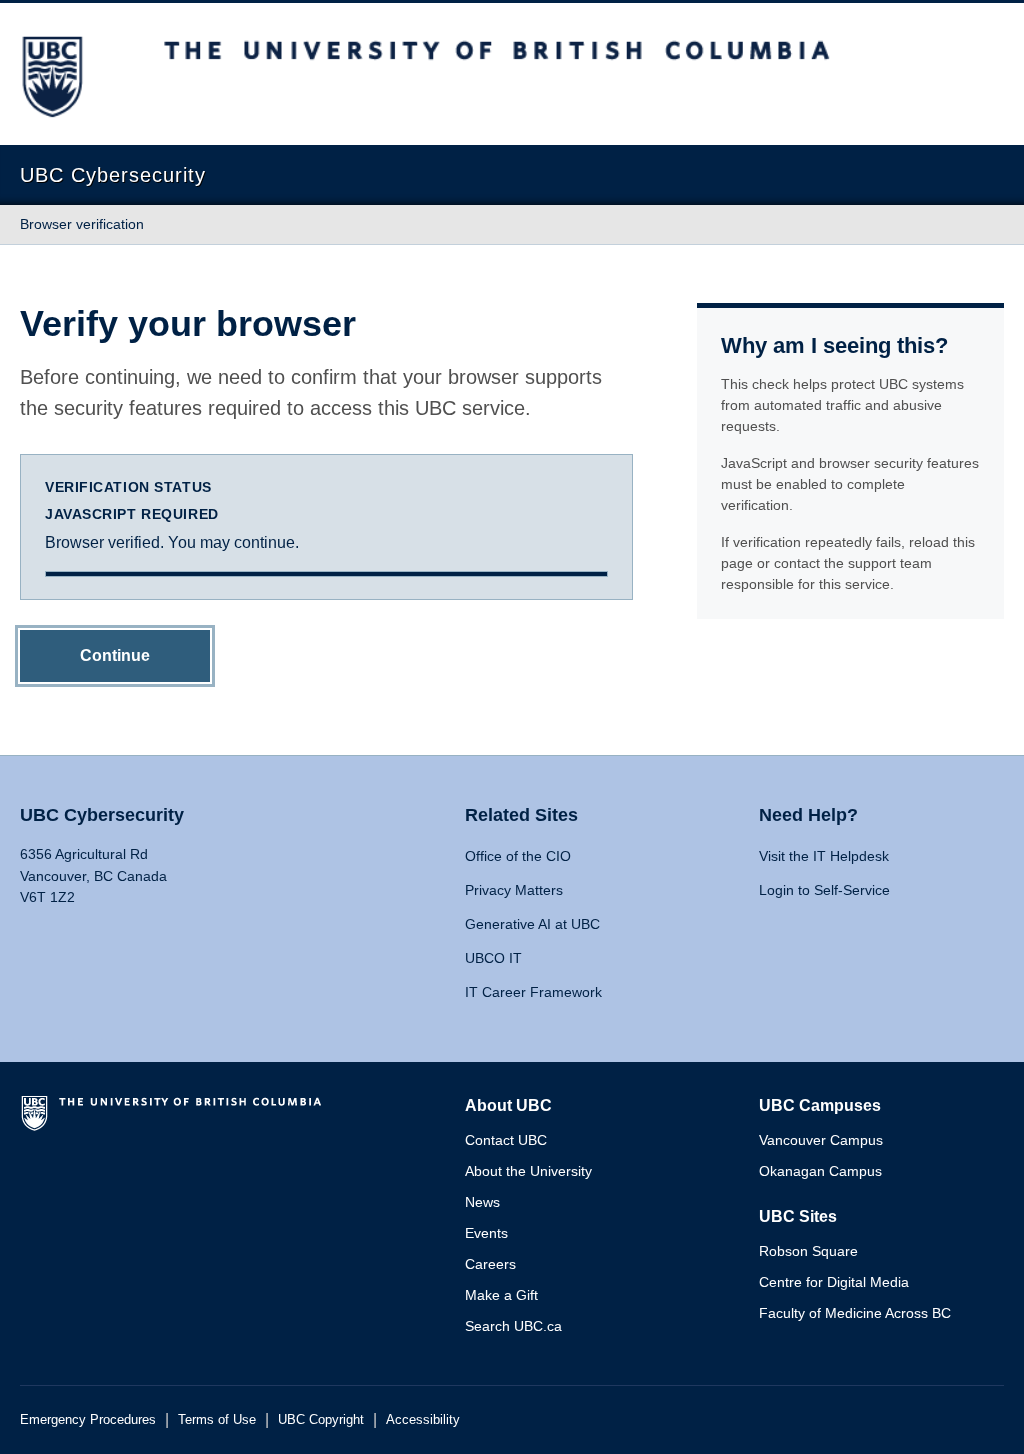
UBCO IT (493, 958)
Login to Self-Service (824, 890)
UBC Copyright (321, 1419)
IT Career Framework (533, 992)
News (482, 1202)
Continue (115, 655)
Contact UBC (506, 1140)
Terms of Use (217, 1419)
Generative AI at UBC (532, 924)
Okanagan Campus (820, 1171)
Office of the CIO (518, 856)
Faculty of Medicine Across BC (855, 1313)
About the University (528, 1171)
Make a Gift (501, 1295)
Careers (490, 1264)
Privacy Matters (514, 890)
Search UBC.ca (513, 1326)
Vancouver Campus (821, 1140)
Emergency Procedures (88, 1419)
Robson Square (808, 1251)
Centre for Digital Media (834, 1282)
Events (486, 1233)
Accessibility (423, 1419)
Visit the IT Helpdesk (824, 856)
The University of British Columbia (175, 1121)
